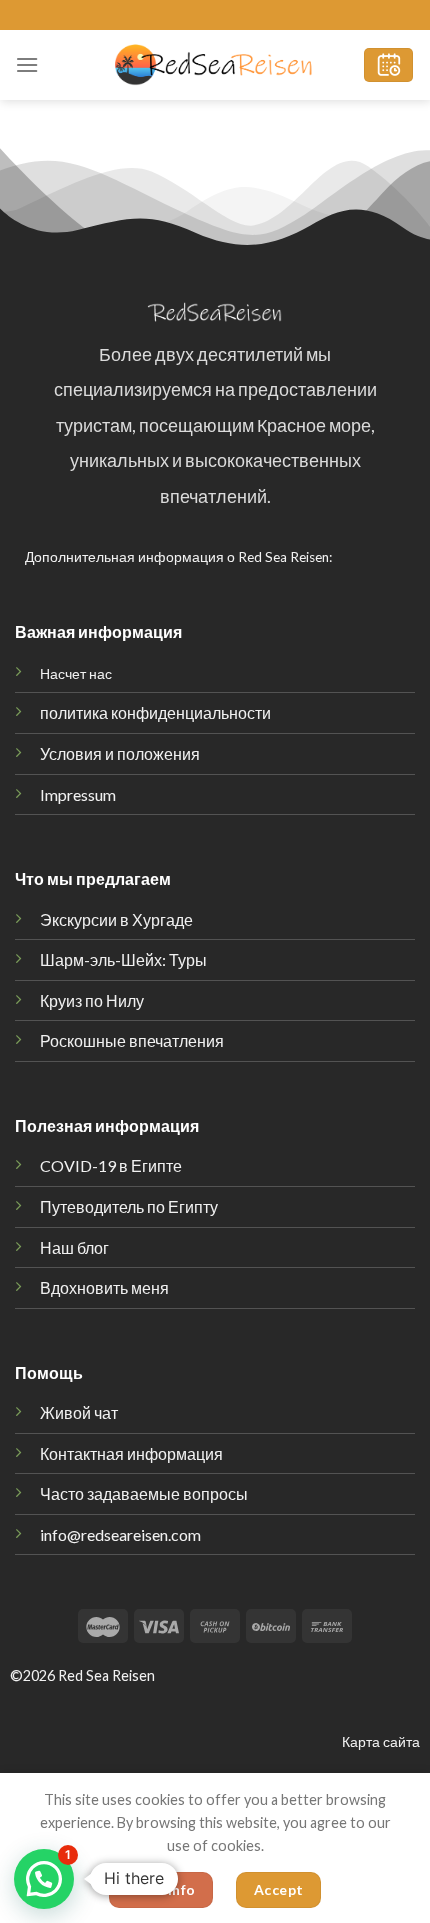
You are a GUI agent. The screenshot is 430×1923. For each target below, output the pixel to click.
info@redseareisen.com (120, 1534)
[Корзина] (388, 65)
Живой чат (79, 1412)
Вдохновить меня (104, 1287)
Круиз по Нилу (92, 1000)
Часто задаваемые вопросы (144, 1493)
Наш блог (74, 1247)
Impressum (78, 794)
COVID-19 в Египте (111, 1165)
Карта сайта (381, 1741)
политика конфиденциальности (155, 712)
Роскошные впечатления (132, 1040)
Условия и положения (120, 753)
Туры (123, 959)
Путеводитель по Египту (129, 1206)
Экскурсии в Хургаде (116, 919)
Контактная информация (131, 1453)
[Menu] (27, 64)
